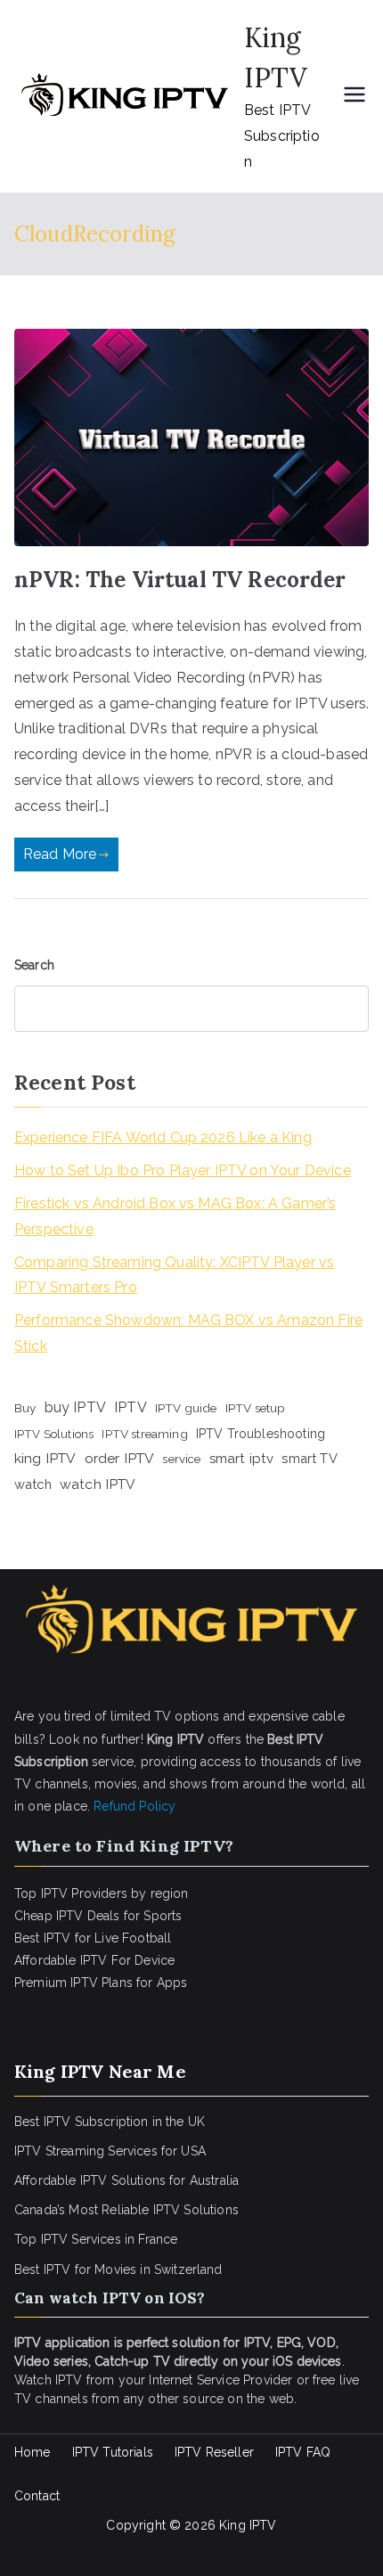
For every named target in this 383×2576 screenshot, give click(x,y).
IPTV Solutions (54, 1434)
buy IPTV (75, 1407)
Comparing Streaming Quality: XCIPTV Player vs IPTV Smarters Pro (174, 1275)
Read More (60, 854)
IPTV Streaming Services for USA (110, 2151)
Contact (37, 2496)
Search (34, 965)
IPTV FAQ (303, 2452)
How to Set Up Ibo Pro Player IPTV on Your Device (183, 1170)
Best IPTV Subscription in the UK (110, 2122)
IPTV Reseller (214, 2452)
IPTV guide (186, 1408)
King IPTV (248, 2525)
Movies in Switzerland (158, 2269)
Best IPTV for (53, 2269)
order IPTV (120, 1458)
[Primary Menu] (354, 96)
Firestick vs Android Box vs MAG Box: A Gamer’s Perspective (175, 1216)
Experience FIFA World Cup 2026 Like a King (163, 1137)
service (181, 1459)
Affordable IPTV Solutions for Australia (126, 2180)
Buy (25, 1408)
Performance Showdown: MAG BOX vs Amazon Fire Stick (188, 1333)
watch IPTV (98, 1484)
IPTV (130, 1407)
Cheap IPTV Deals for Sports (98, 1916)
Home (33, 2452)
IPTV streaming (144, 1434)
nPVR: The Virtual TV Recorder (180, 580)
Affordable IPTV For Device (94, 1960)
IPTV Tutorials (113, 2452)
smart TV (309, 1458)
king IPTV (45, 1458)
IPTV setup (256, 1408)
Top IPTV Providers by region (101, 1893)
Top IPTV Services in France (96, 2239)
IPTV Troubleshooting (261, 1434)
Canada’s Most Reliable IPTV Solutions (126, 2210)
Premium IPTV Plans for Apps (101, 1983)
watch (33, 1484)
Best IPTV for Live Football (93, 1938)
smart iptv (242, 1459)
